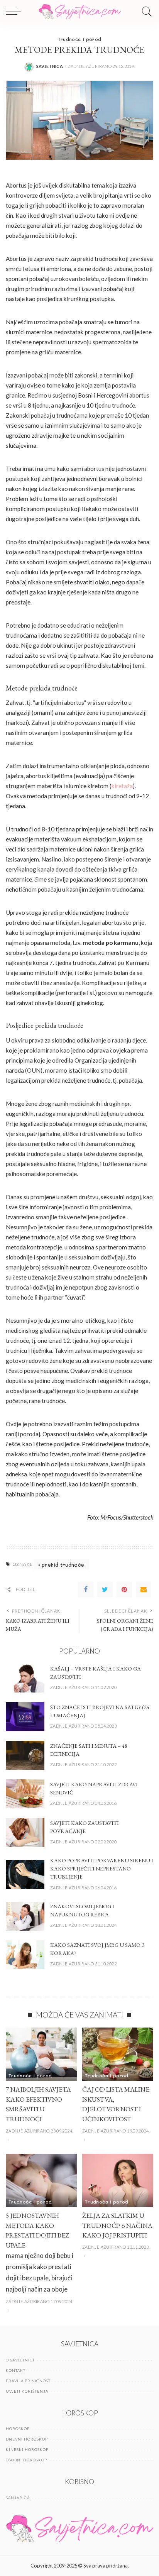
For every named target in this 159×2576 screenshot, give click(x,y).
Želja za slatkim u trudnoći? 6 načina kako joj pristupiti (117, 2225)
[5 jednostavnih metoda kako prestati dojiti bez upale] (41, 2180)
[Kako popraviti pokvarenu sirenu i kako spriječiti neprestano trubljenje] (25, 1874)
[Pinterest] (124, 1589)
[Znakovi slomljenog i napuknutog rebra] (25, 1916)
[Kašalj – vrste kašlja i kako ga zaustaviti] (25, 1678)
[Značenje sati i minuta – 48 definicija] (25, 1755)
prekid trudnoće (63, 1565)
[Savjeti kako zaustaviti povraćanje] (25, 1832)
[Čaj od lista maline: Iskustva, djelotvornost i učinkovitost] (118, 2054)
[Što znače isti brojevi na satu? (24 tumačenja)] (25, 1717)
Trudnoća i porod (80, 39)
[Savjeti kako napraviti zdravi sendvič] (25, 1794)
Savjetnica (50, 66)
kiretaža (122, 786)
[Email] (144, 1589)
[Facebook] (86, 1589)
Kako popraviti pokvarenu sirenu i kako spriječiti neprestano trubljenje (102, 1869)
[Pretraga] (145, 12)
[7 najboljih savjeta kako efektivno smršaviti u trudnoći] (41, 2054)
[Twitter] (105, 1589)
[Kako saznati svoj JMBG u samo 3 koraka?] (25, 1955)
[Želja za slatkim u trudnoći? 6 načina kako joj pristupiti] (118, 2180)
